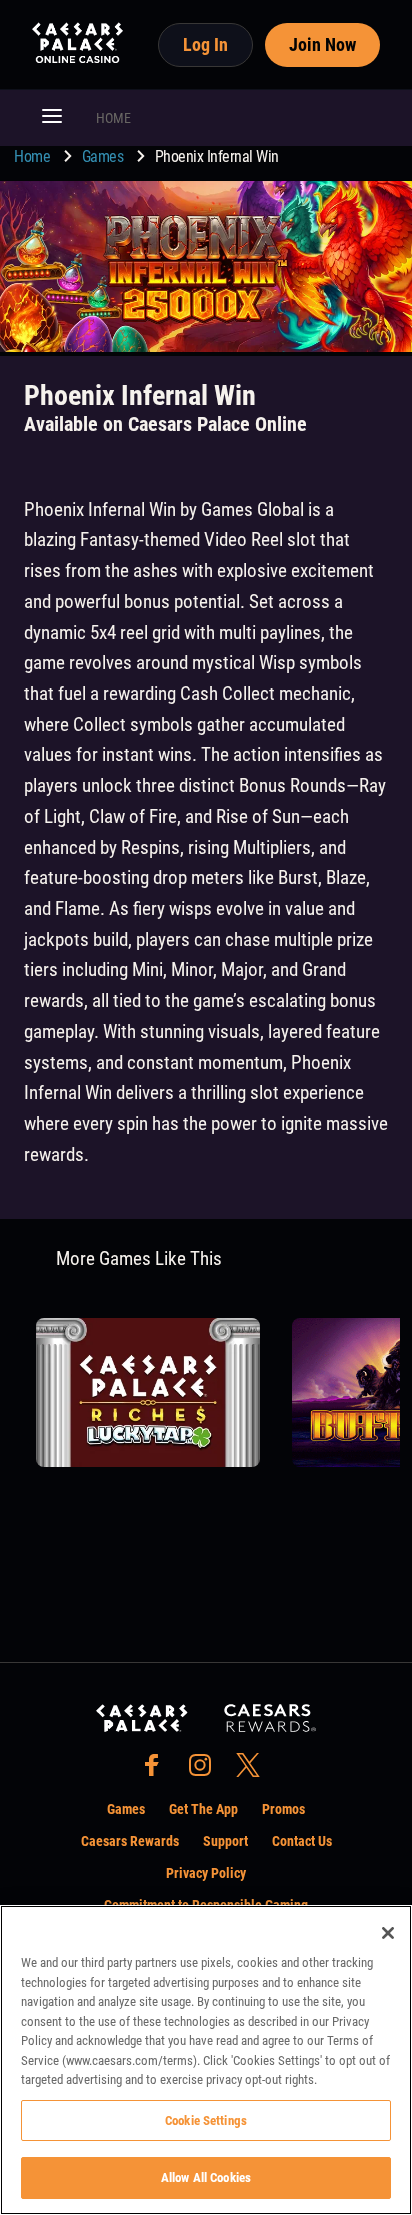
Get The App (203, 1809)
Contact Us (302, 1841)
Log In (205, 44)
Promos (283, 1809)
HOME (113, 118)
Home (34, 156)
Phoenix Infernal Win (217, 156)
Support (225, 1841)
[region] (206, 2060)
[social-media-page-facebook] (158, 1770)
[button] (52, 118)
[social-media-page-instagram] (206, 1770)
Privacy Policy (206, 1873)
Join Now (322, 44)
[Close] (388, 1933)
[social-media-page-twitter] (254, 1770)
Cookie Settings (206, 2120)
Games (104, 156)
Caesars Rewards (130, 1841)
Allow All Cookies (206, 2177)
